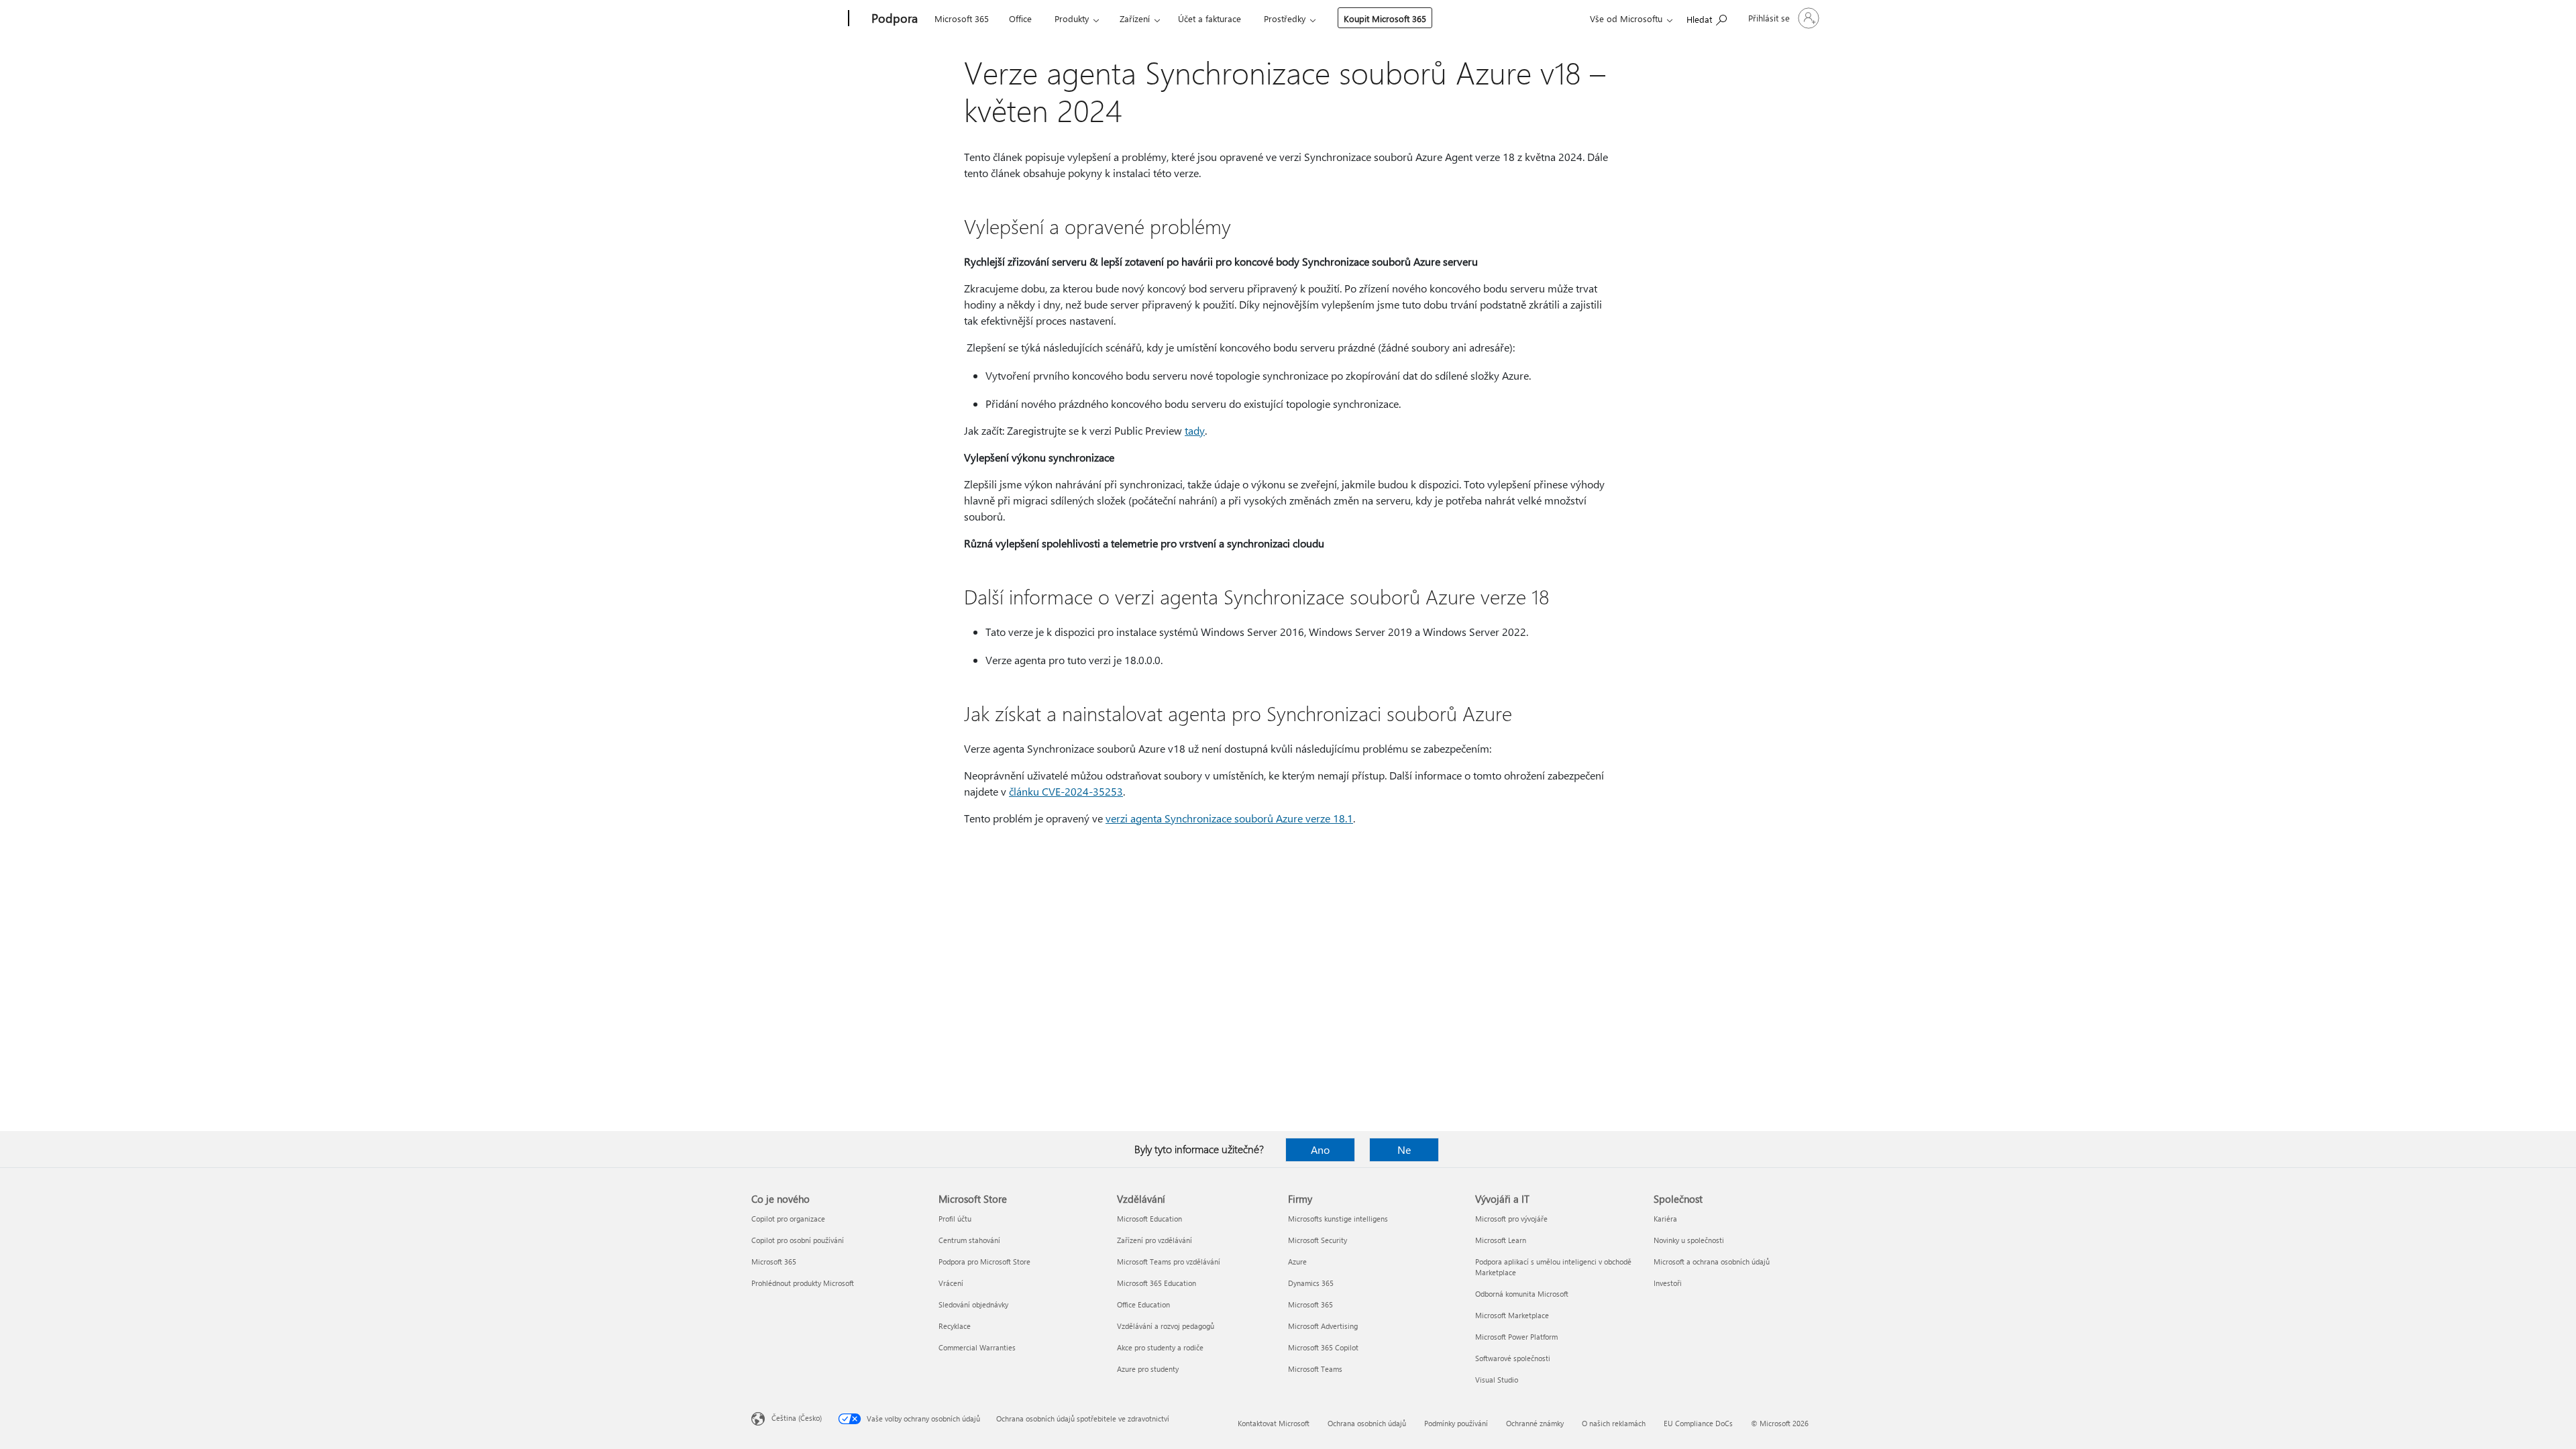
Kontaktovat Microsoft (1274, 1423)
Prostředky (1285, 18)
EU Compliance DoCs (1698, 1423)
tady (1195, 430)
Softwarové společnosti (1513, 1358)
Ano (1320, 1149)
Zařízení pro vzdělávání (1155, 1240)
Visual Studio (1497, 1380)
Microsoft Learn (1501, 1240)
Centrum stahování (969, 1240)
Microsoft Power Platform (1516, 1337)
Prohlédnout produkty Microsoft (803, 1283)
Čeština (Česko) (797, 1418)
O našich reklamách (1614, 1423)
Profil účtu (955, 1219)
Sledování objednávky (973, 1304)
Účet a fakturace (1210, 18)
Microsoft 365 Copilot (1323, 1347)
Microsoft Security (1318, 1240)
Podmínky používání (1456, 1423)
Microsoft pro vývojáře (1511, 1219)
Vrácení (951, 1283)
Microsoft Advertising (1323, 1326)
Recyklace (955, 1326)
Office (1020, 18)
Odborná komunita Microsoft (1522, 1294)
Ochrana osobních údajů (1367, 1423)
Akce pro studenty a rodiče (1160, 1347)
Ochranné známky (1535, 1423)
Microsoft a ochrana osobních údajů (1712, 1262)
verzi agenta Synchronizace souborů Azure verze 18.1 (1229, 818)
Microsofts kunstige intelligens (1338, 1219)
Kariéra (1665, 1219)
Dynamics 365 (1311, 1283)
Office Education (1143, 1304)
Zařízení (1135, 18)
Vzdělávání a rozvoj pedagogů (1166, 1326)
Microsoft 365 (962, 18)
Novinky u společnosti (1689, 1240)
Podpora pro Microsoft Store (984, 1262)
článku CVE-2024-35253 (1066, 791)
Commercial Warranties (977, 1347)
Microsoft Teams (1315, 1369)
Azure (1297, 1262)
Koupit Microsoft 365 (1385, 18)
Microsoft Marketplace (1512, 1315)
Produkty (1072, 18)
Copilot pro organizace (788, 1219)
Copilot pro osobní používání (798, 1240)
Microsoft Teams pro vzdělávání (1169, 1262)
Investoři (1668, 1283)
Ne (1404, 1149)
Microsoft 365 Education (1157, 1283)
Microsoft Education (1149, 1219)
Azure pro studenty (1148, 1369)
